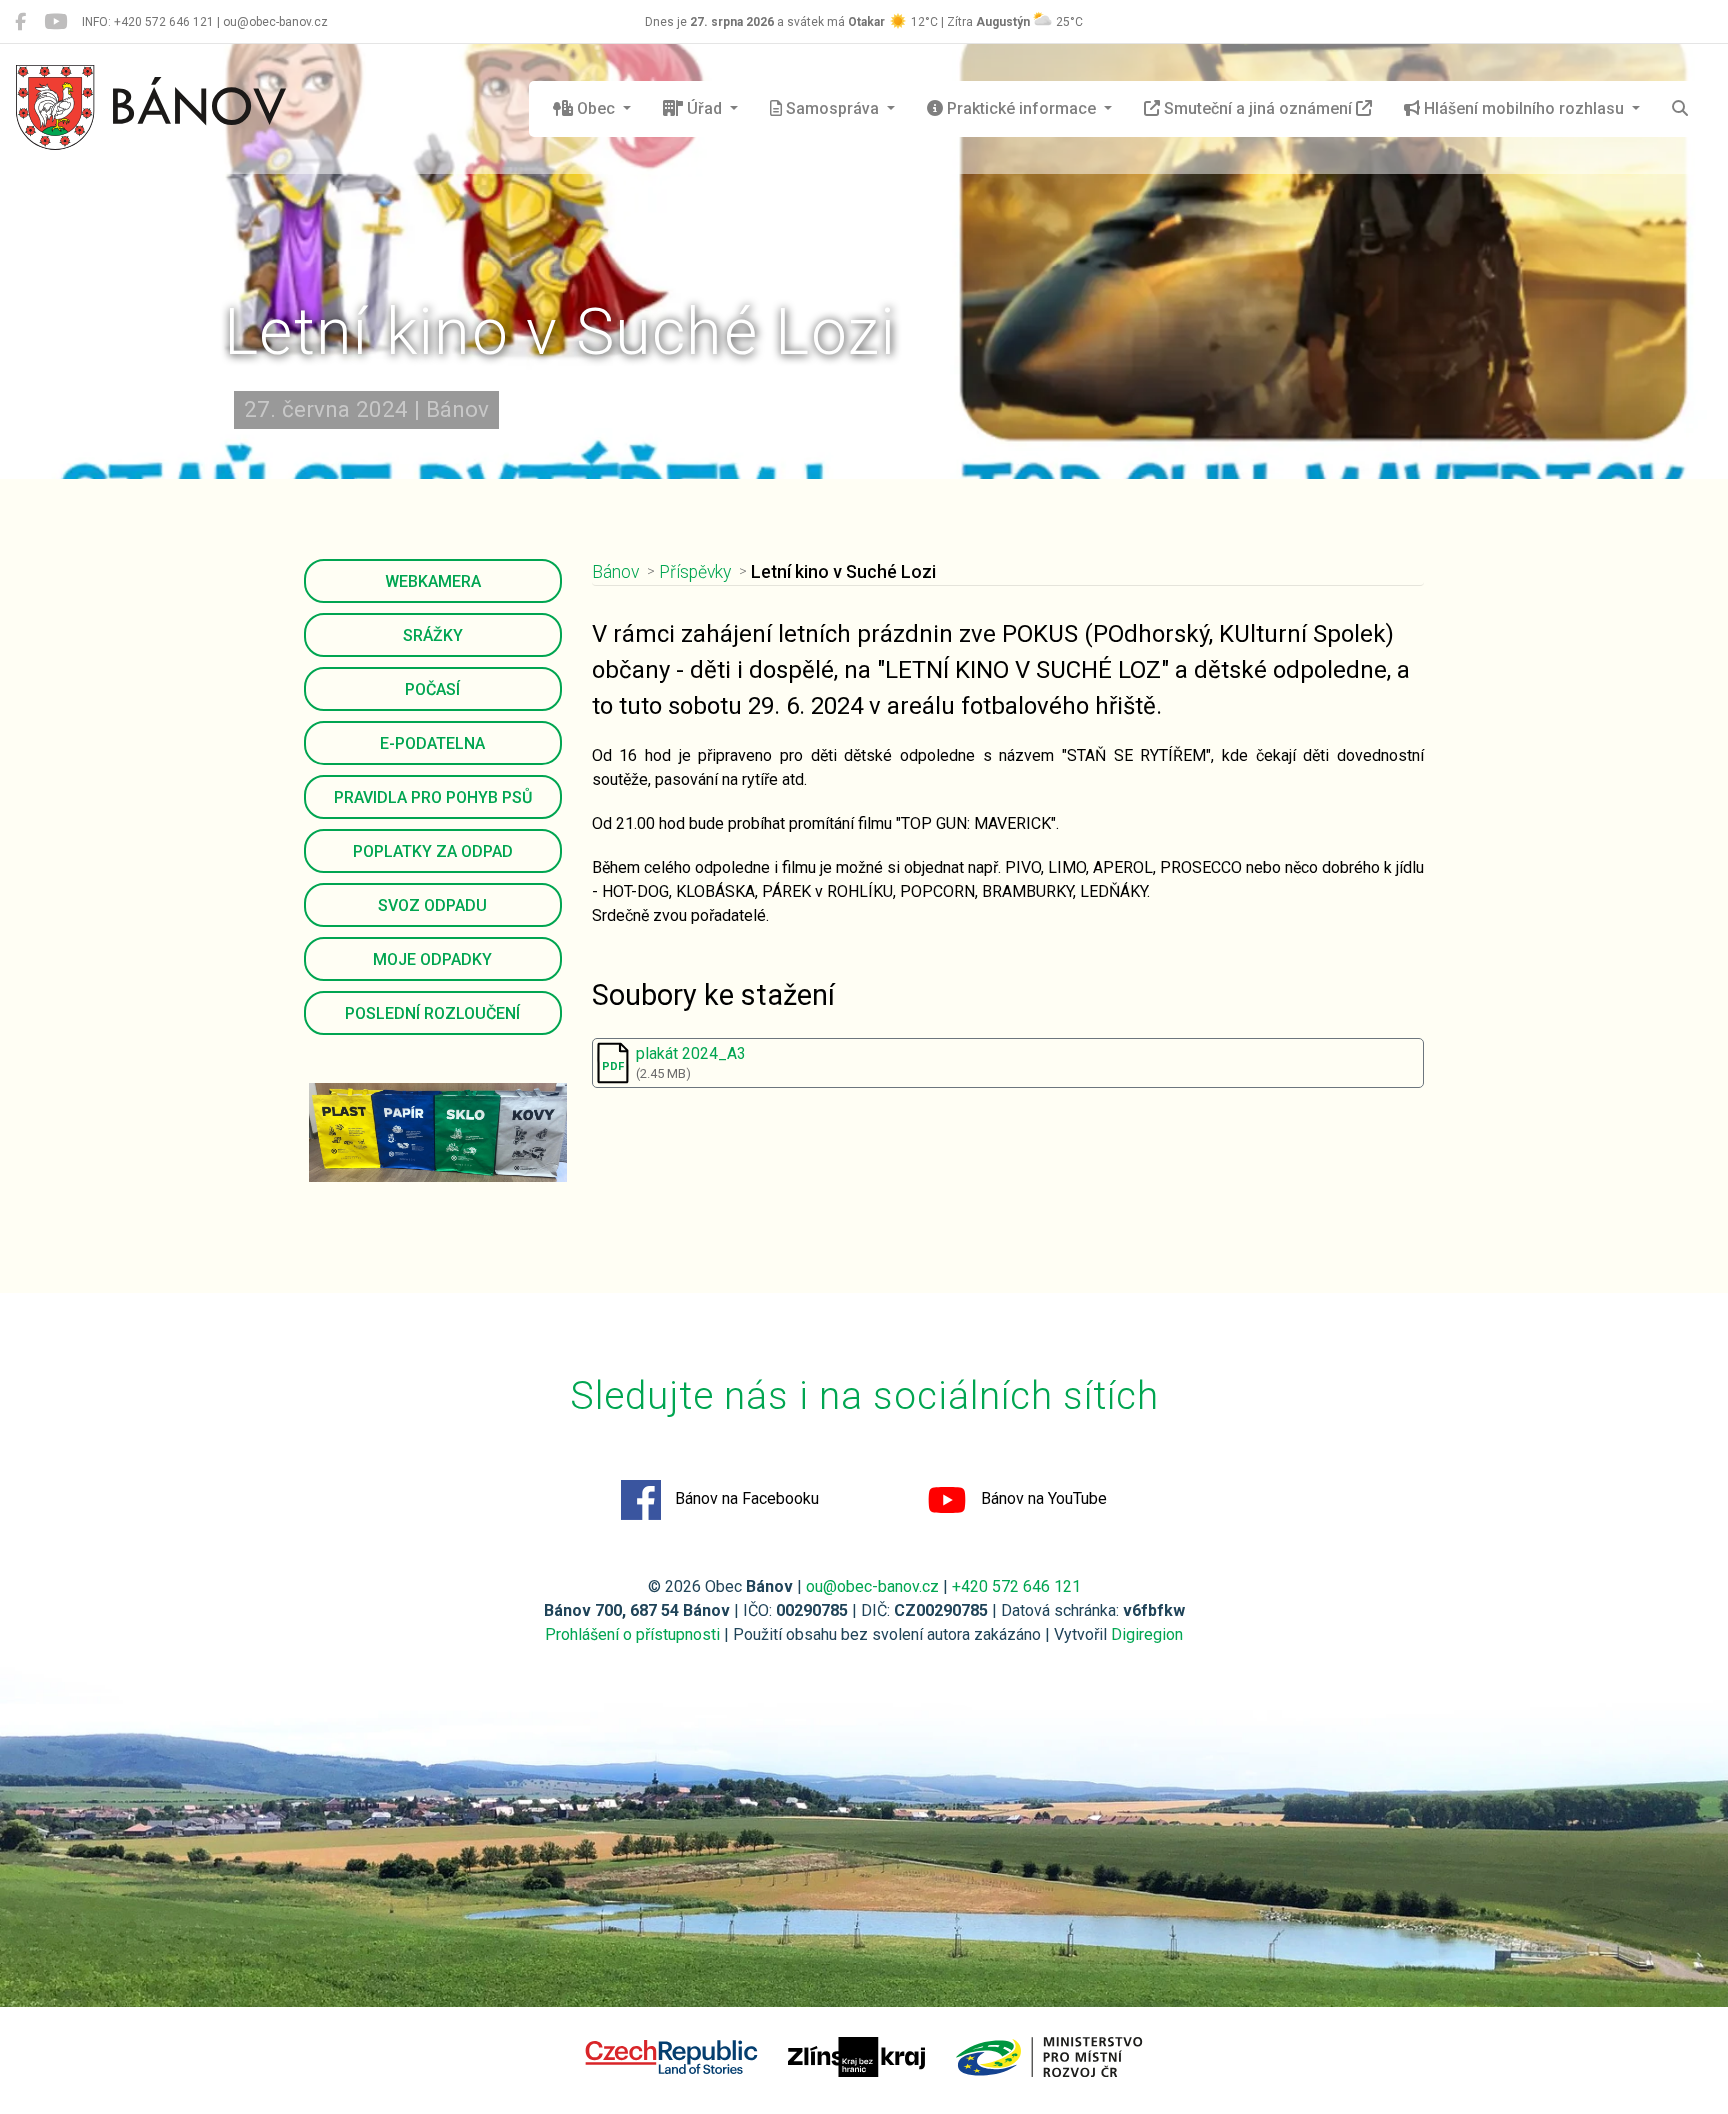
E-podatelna (432, 743)
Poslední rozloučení (432, 1013)
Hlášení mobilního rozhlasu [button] (1524, 108)
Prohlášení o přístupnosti (632, 1634)
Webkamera (433, 581)
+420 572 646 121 (1016, 1586)
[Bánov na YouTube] (55, 22)
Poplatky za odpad (433, 851)
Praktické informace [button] (1021, 108)
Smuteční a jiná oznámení (1258, 108)
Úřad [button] (704, 108)
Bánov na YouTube (1042, 1498)
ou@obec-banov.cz (872, 1586)
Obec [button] (596, 108)
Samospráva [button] (832, 108)
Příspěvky (695, 572)
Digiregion (1147, 1634)
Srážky (433, 635)
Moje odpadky (432, 959)
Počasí (432, 689)
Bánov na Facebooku (745, 1498)
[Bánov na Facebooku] (20, 22)
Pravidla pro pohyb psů (433, 797)
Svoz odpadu (432, 905)
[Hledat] (1680, 109)
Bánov (615, 572)
